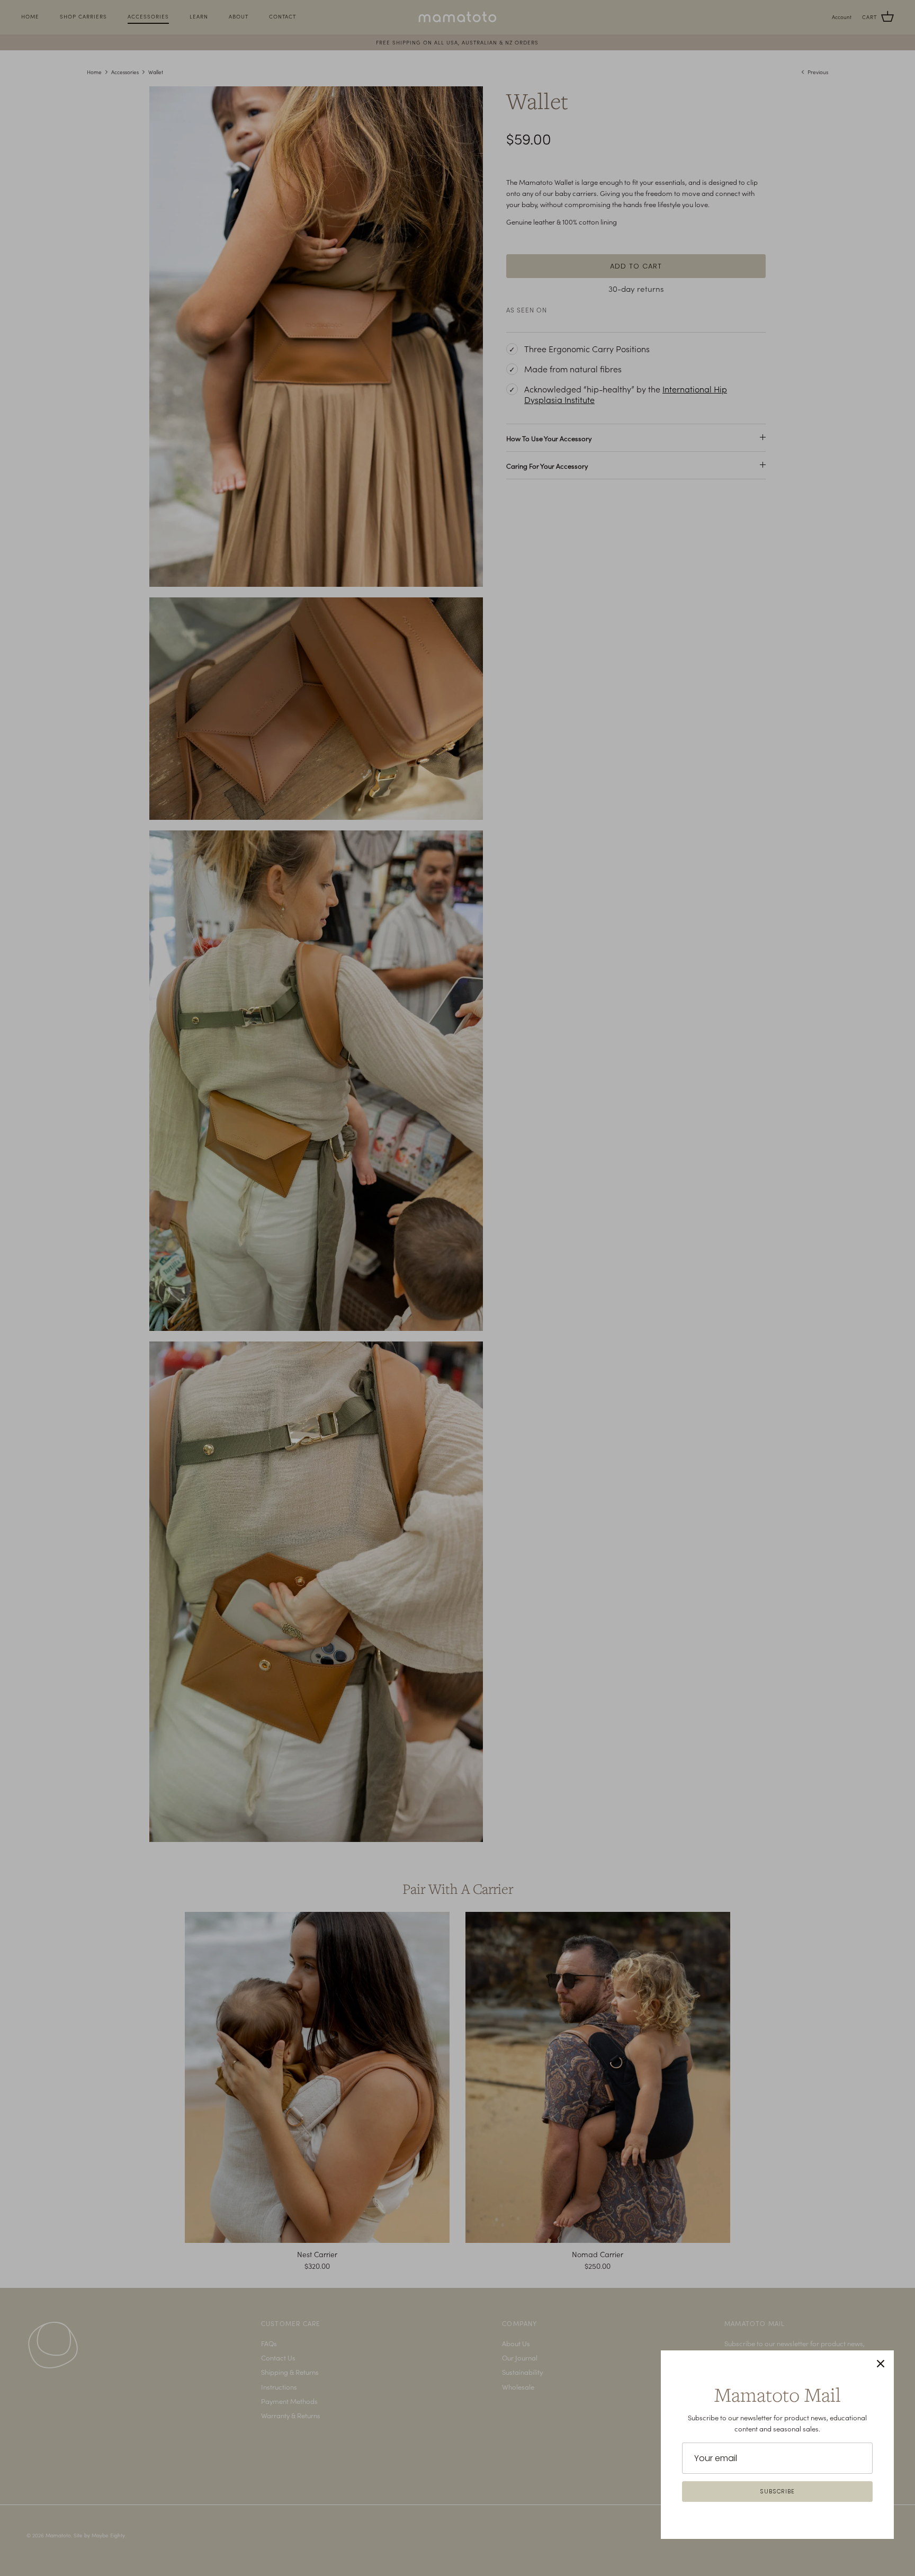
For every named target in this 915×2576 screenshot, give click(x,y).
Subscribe (777, 2491)
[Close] (881, 2364)
